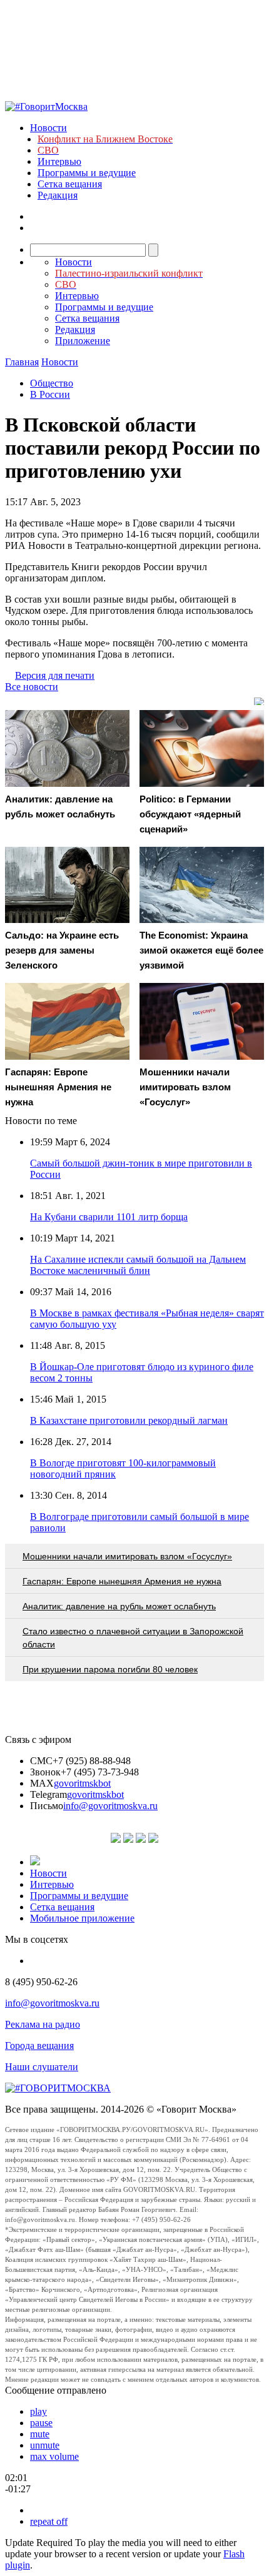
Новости (48, 128)
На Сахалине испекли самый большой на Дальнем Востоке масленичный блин (138, 1265)
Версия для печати (55, 675)
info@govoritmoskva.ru (110, 1806)
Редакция (58, 195)
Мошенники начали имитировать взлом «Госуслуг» (127, 1556)
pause (41, 2423)
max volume (54, 2456)
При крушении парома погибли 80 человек (110, 1669)
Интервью (59, 161)
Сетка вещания (70, 184)
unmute (45, 2445)
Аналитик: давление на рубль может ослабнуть (119, 1606)
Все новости (32, 687)
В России (50, 394)
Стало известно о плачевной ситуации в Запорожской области (133, 1638)
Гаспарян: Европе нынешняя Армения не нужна (122, 1581)
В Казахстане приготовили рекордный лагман (129, 1420)
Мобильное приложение (82, 1918)
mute (40, 2434)
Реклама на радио (43, 2024)
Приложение (83, 341)
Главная (22, 362)
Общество (52, 383)
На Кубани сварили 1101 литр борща (109, 1217)
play (38, 2411)
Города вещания (39, 2046)
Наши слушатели (42, 2067)
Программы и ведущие (87, 173)
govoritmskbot (82, 1783)
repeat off (49, 2521)
